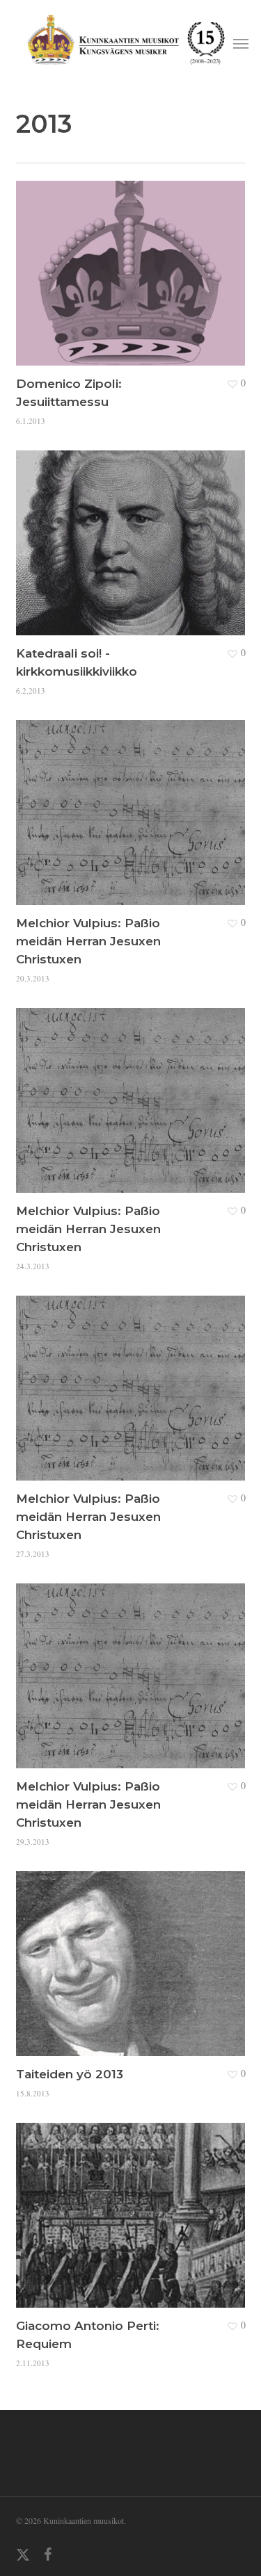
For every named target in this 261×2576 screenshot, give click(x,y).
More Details (134, 263)
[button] (241, 43)
